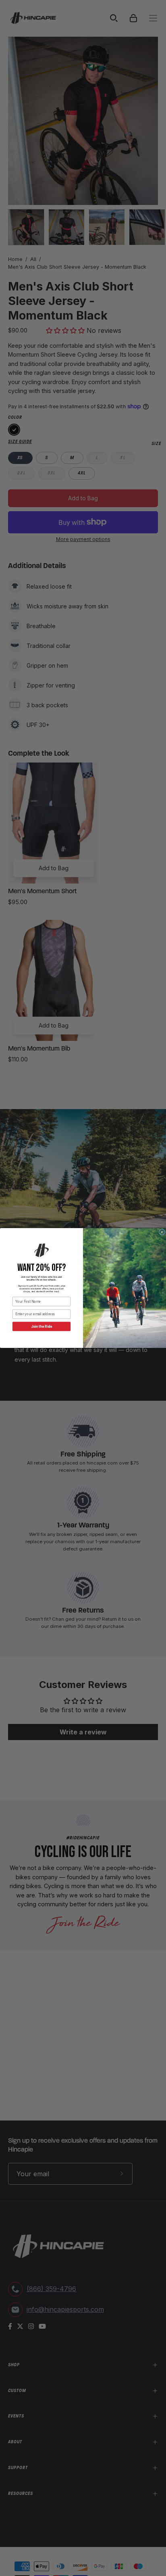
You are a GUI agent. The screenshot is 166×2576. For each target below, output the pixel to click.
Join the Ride (41, 1327)
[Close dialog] (162, 1232)
